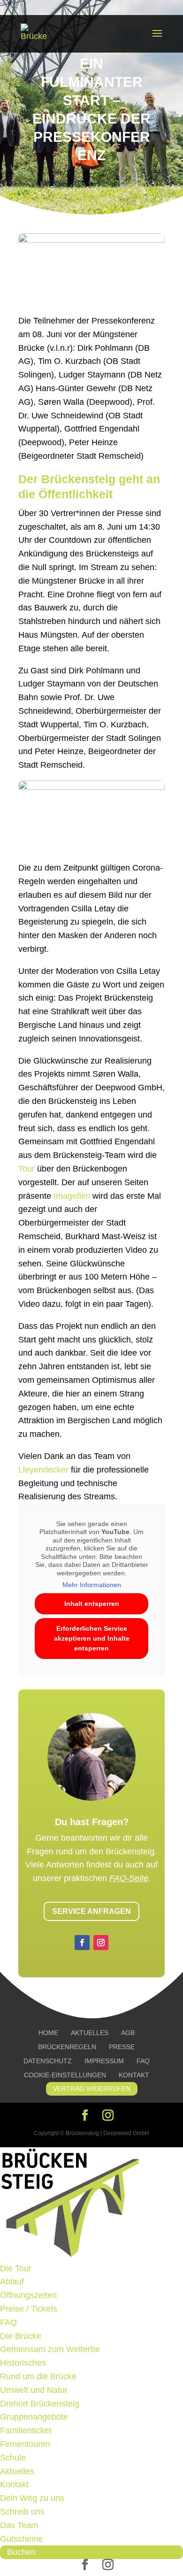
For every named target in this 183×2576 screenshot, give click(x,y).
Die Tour (16, 2268)
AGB (128, 2033)
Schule (13, 2458)
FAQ (143, 2061)
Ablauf (12, 2282)
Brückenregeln (67, 2047)
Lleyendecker (43, 1470)
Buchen (21, 2552)
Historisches (23, 2363)
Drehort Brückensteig (40, 2404)
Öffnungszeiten (28, 2295)
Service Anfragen (91, 1911)
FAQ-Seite (129, 1878)
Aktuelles (90, 2033)
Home (48, 2033)
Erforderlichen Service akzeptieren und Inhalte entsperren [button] (92, 1638)
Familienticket (26, 2430)
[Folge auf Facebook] (82, 1943)
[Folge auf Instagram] (101, 1943)
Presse (122, 2047)
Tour (27, 1169)
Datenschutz (48, 2061)
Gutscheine (21, 2539)
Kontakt (134, 2075)
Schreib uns (22, 2512)
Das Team (19, 2525)
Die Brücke (21, 2336)
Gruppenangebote (34, 2417)
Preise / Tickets (29, 2309)
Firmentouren (25, 2444)
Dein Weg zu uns (32, 2498)
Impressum (104, 2061)
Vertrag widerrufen (92, 2089)
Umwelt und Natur (34, 2390)
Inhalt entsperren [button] (92, 1604)
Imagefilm (72, 1196)
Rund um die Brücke (38, 2376)
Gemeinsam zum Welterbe (50, 2349)
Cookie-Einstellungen (65, 2075)
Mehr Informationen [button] (92, 1585)
